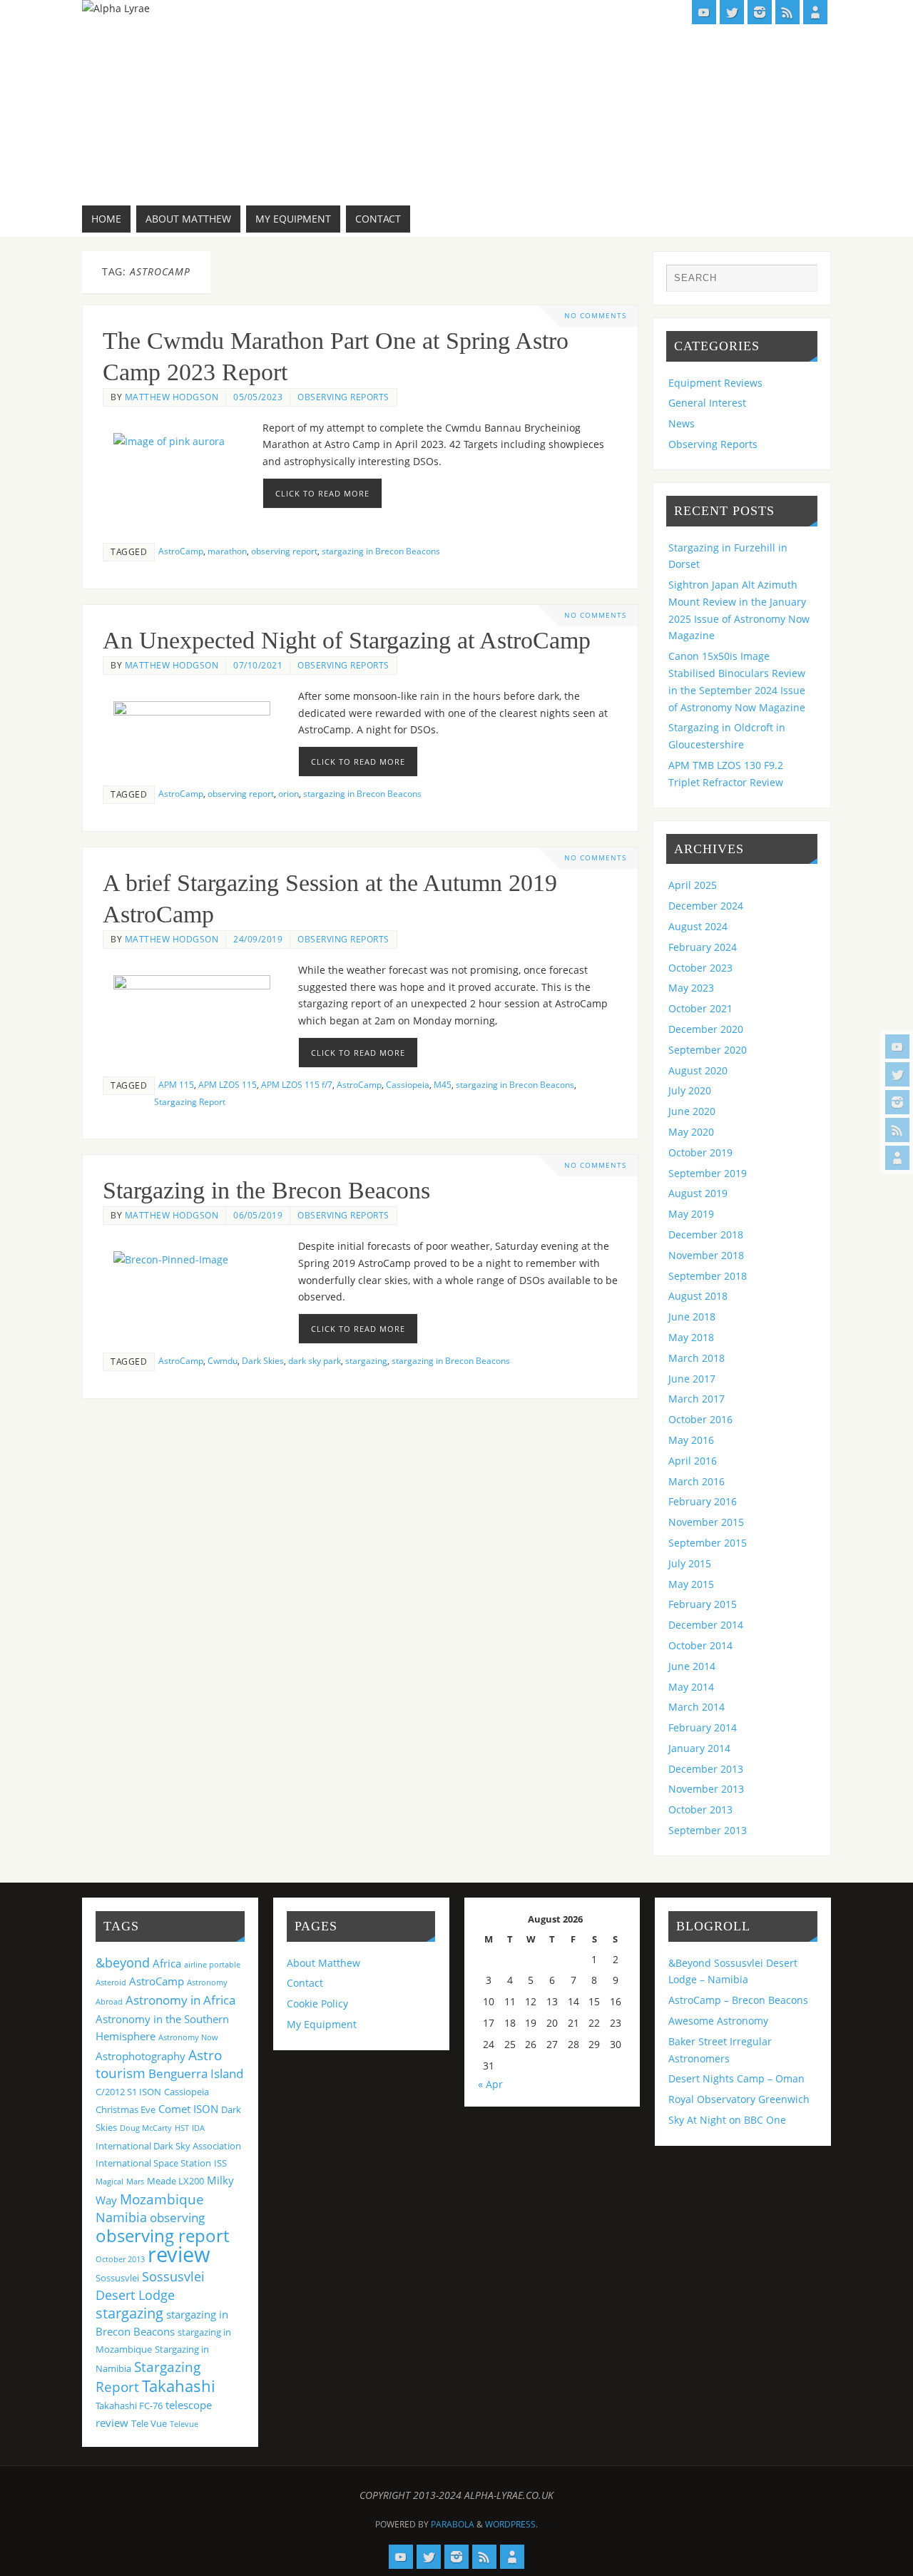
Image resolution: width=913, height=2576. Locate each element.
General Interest (707, 403)
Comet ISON (188, 2109)
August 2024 (698, 926)
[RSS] (897, 1130)
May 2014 (691, 1687)
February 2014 (703, 1727)
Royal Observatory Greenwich (739, 2099)
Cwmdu (223, 1360)
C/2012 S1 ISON (128, 2092)
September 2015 (708, 1543)
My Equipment (322, 2024)
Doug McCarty (146, 2128)
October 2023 (700, 968)
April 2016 (693, 1461)
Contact (305, 1983)
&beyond (123, 1962)
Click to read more (322, 493)
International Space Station (153, 2163)
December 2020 (706, 1029)
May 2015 (691, 1584)
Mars (135, 2182)
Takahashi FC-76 (129, 2406)
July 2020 (690, 1090)
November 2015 (706, 1522)
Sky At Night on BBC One (727, 2120)
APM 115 (176, 1084)
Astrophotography (141, 2056)
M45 (443, 1084)
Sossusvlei (117, 2278)
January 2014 (699, 1748)
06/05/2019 (258, 1215)
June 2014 (692, 1666)
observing (177, 2218)
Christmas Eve (126, 2109)
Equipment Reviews (715, 383)
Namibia (121, 2217)
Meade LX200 (175, 2181)
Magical (109, 2182)
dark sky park (315, 1360)
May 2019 (691, 1214)
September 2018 (708, 1276)
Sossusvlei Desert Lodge (150, 2286)
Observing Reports (343, 397)
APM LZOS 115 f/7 (297, 1084)
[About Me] (897, 1158)
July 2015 (690, 1563)
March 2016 (697, 1481)
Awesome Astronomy (718, 2021)
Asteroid (111, 1982)
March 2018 (697, 1358)
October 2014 (700, 1645)
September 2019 (708, 1173)
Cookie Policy (317, 2004)
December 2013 (706, 1769)
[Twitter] (897, 1074)
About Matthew (323, 1963)
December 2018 (706, 1234)
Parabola (453, 2524)
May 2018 (691, 1337)
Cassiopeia (408, 1084)
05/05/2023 (258, 397)
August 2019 (698, 1193)
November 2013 (706, 1789)
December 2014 (706, 1625)
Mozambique (162, 2199)
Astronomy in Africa (180, 2000)
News (682, 423)
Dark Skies (263, 1360)
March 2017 (697, 1399)
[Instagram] (897, 1102)
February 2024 (703, 947)
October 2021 (700, 1008)
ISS (220, 2163)
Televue (184, 2424)
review (179, 2254)
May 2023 (691, 988)
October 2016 (700, 1419)
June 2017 (692, 1379)
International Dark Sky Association (168, 2146)
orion (289, 793)
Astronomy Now (188, 2037)
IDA (198, 2128)
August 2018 (698, 1296)
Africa (167, 1963)
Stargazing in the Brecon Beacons (266, 1190)
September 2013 (708, 1830)
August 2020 (698, 1070)
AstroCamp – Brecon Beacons (738, 2000)
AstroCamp (181, 551)
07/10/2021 (258, 665)
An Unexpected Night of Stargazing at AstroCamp (347, 640)
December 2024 (706, 906)
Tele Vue (149, 2423)
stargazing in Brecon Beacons (381, 551)
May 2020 (691, 1132)
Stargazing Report (190, 1101)
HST (182, 2128)
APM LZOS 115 (228, 1084)
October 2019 (700, 1152)
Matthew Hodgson (172, 397)
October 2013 (700, 1809)
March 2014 (697, 1707)
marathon (227, 551)
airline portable (212, 1965)
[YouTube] (897, 1047)
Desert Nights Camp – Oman (736, 2078)
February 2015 (703, 1604)
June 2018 (692, 1317)
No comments (595, 316)
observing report (284, 551)
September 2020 (708, 1050)
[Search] (800, 282)
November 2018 (706, 1255)
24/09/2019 (258, 939)
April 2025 (693, 885)
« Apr (490, 2084)
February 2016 (703, 1501)
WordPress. (511, 2524)
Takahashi (179, 2386)
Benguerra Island (196, 2073)
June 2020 (692, 1111)
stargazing (366, 1360)
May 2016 (691, 1440)
